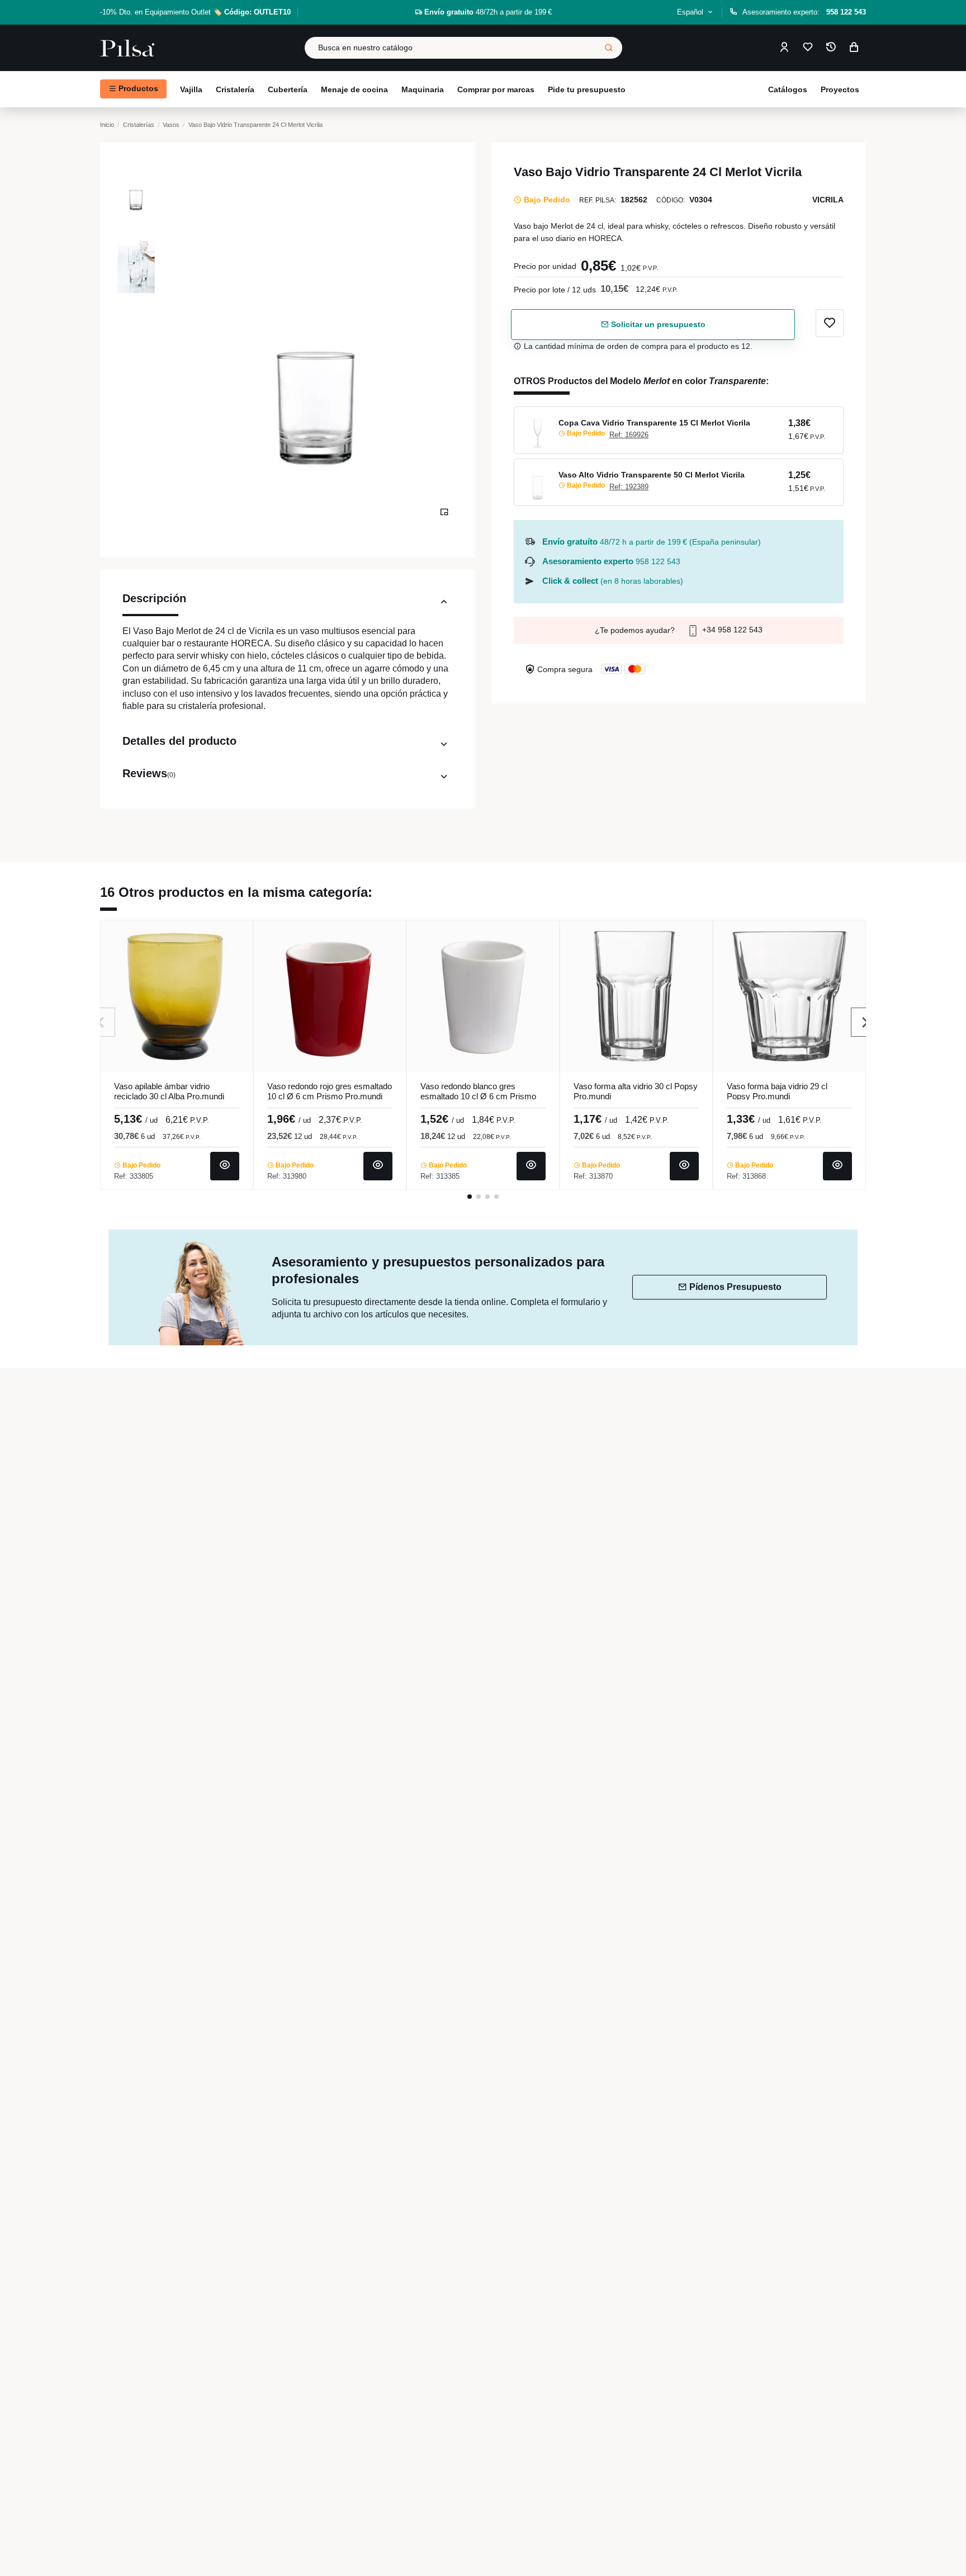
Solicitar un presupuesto (657, 324)
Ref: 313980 (287, 1176)
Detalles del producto (179, 741)
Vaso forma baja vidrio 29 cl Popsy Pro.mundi (777, 1091)
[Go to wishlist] (808, 48)
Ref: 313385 (440, 1176)
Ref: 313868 (746, 1176)
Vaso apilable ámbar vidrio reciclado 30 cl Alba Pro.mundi (169, 1091)
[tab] (287, 604)
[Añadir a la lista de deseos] (830, 323)
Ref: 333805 (134, 1176)
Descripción (154, 598)
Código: (671, 200)
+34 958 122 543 (731, 630)
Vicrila (828, 200)
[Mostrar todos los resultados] (609, 48)
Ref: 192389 (629, 487)
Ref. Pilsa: (598, 200)
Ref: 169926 (629, 435)
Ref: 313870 (593, 1176)
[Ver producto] (225, 1166)
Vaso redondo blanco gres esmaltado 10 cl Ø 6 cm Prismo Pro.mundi (478, 1096)
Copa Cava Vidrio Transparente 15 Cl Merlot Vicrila (654, 423)
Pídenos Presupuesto (735, 1287)
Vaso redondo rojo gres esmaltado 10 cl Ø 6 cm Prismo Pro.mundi (330, 1091)
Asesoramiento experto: (804, 12)
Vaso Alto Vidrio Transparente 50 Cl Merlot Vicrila (652, 475)
